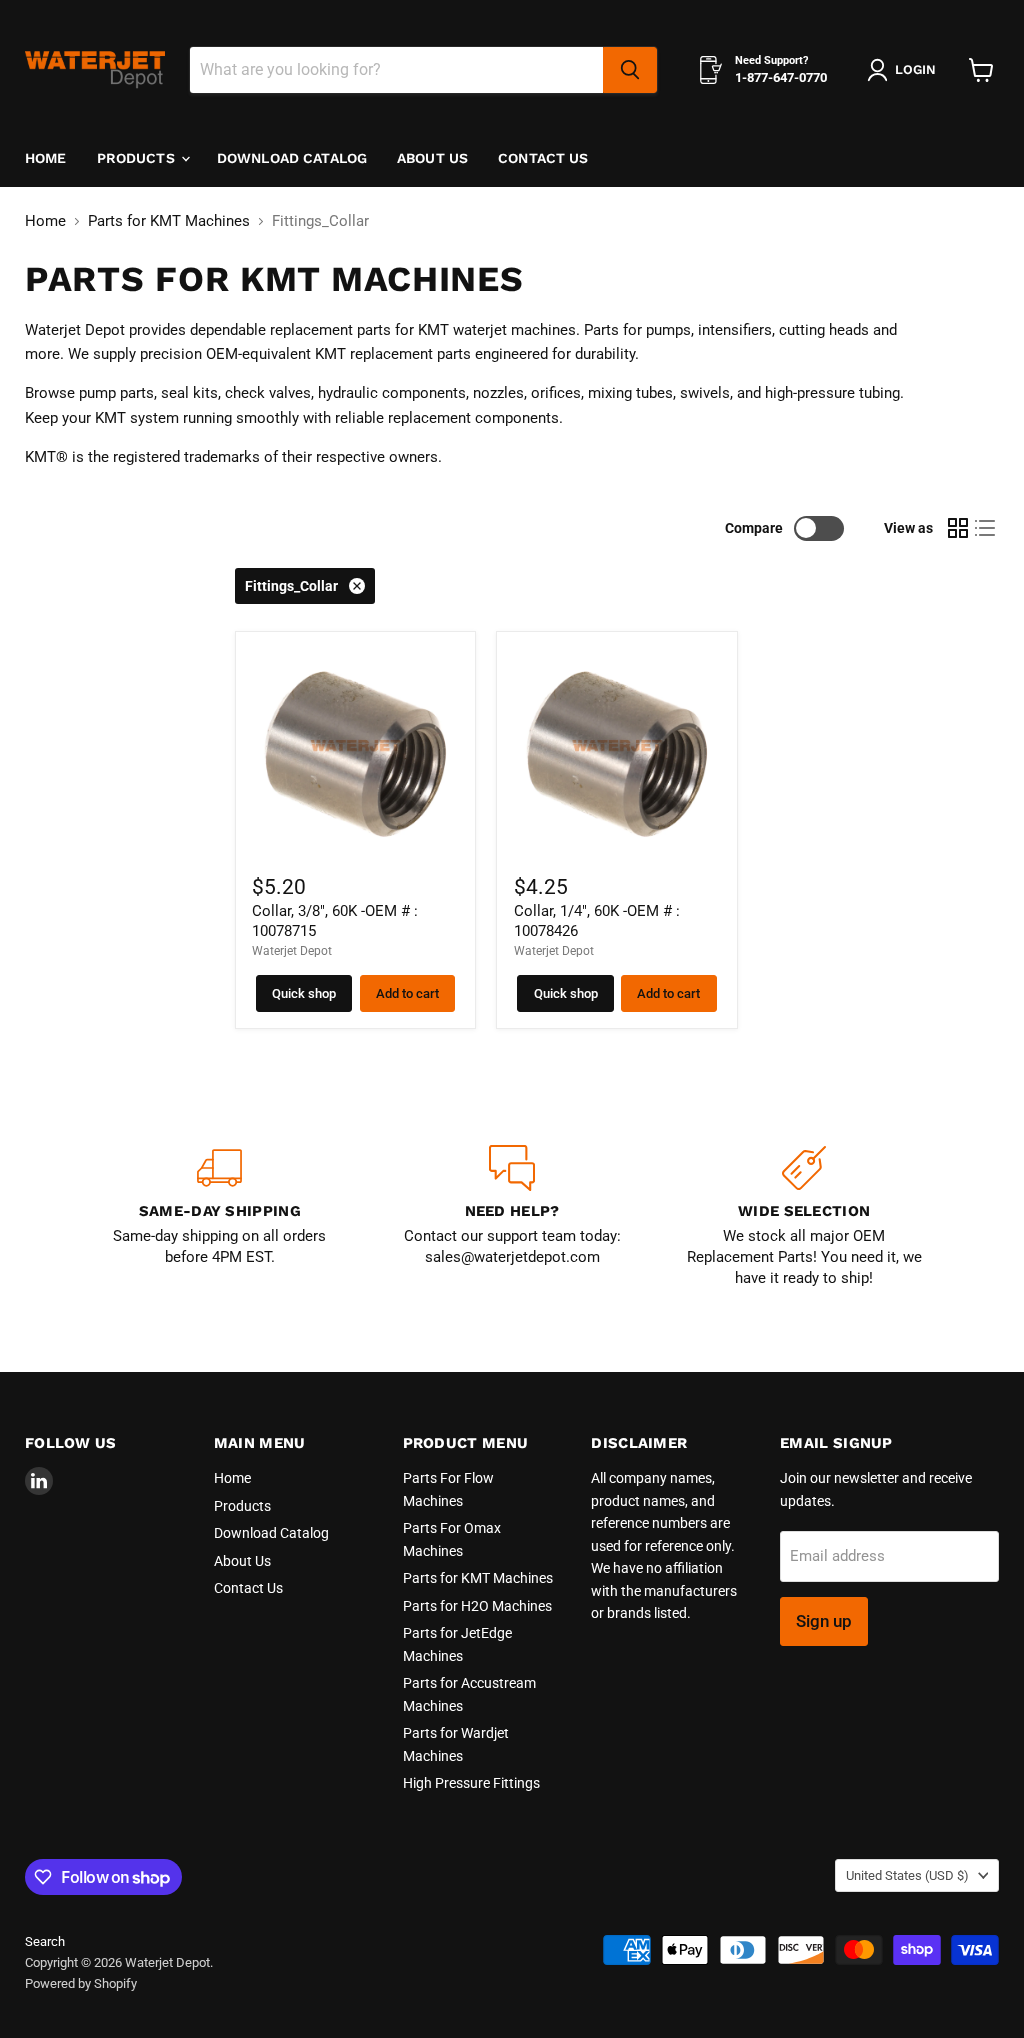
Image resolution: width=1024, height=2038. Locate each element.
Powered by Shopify (81, 1983)
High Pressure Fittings (471, 1783)
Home (46, 158)
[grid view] (958, 528)
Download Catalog (292, 158)
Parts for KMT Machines (169, 221)
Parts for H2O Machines (477, 1606)
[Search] (630, 70)
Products (138, 158)
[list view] (986, 528)
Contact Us (543, 158)
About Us (432, 158)
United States (907, 1875)
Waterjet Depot (292, 951)
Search (45, 1941)
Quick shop (304, 993)
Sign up (824, 1621)
